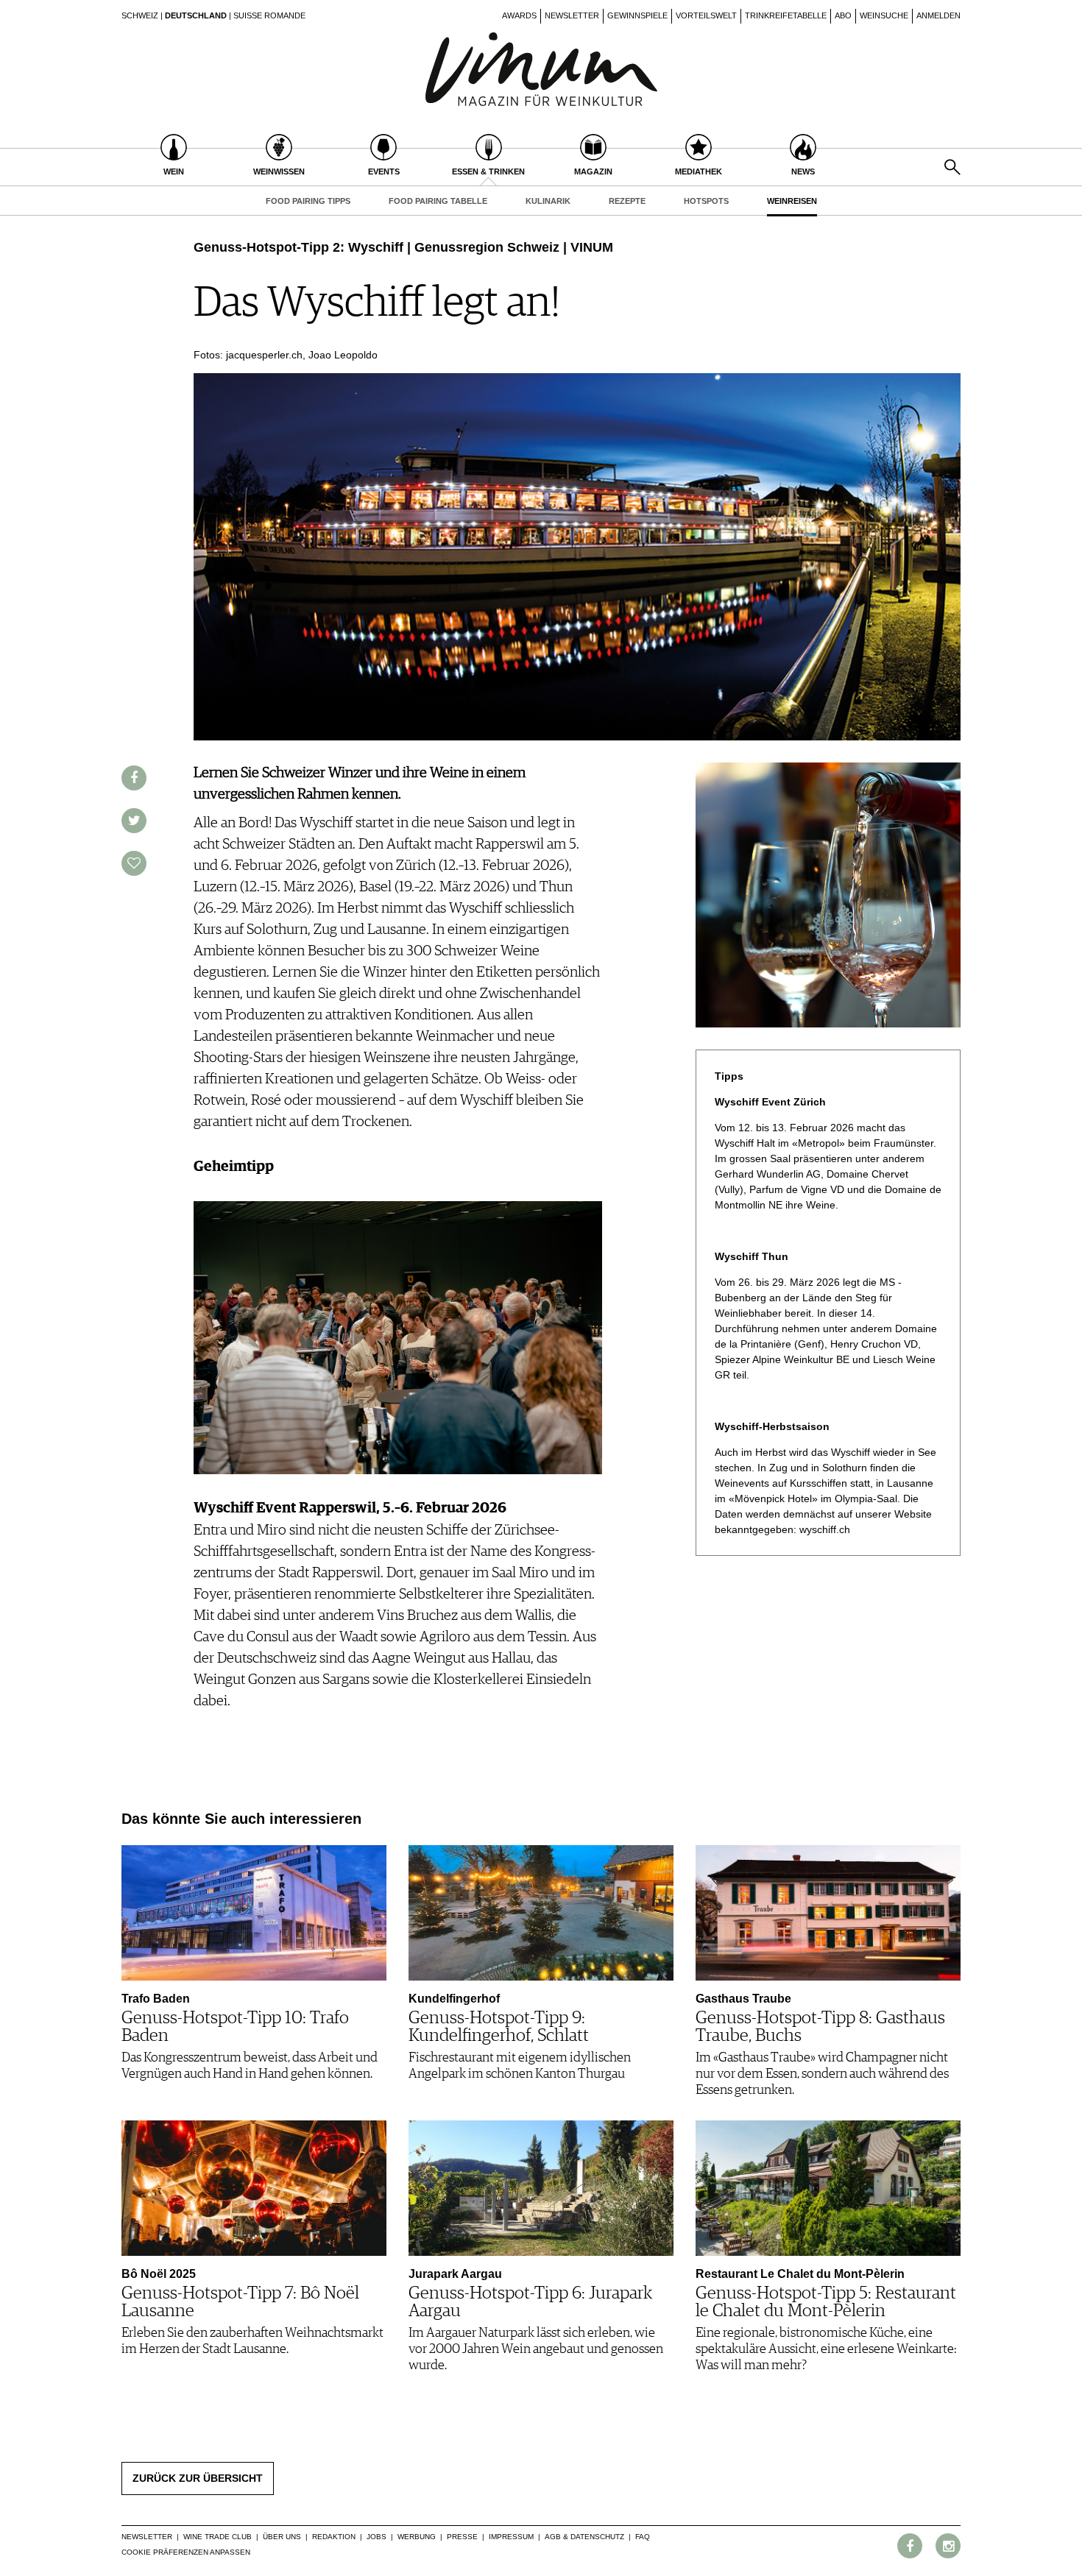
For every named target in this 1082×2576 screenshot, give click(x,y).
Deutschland (196, 15)
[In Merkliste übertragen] (134, 863)
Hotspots (706, 201)
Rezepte (627, 201)
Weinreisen (792, 201)
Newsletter (572, 15)
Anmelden (938, 15)
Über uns (282, 2537)
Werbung (417, 2537)
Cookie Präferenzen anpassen (186, 2552)
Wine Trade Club (218, 2537)
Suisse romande (269, 15)
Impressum (511, 2537)
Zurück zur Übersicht (198, 2478)
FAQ (643, 2537)
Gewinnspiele (637, 15)
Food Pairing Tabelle (438, 201)
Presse (462, 2537)
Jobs (376, 2537)
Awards (519, 15)
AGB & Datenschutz (584, 2537)
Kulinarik (548, 201)
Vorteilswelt (706, 15)
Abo (843, 15)
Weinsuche (884, 15)
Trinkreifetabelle (786, 15)
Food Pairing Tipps (308, 201)
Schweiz (140, 15)
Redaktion (334, 2537)
